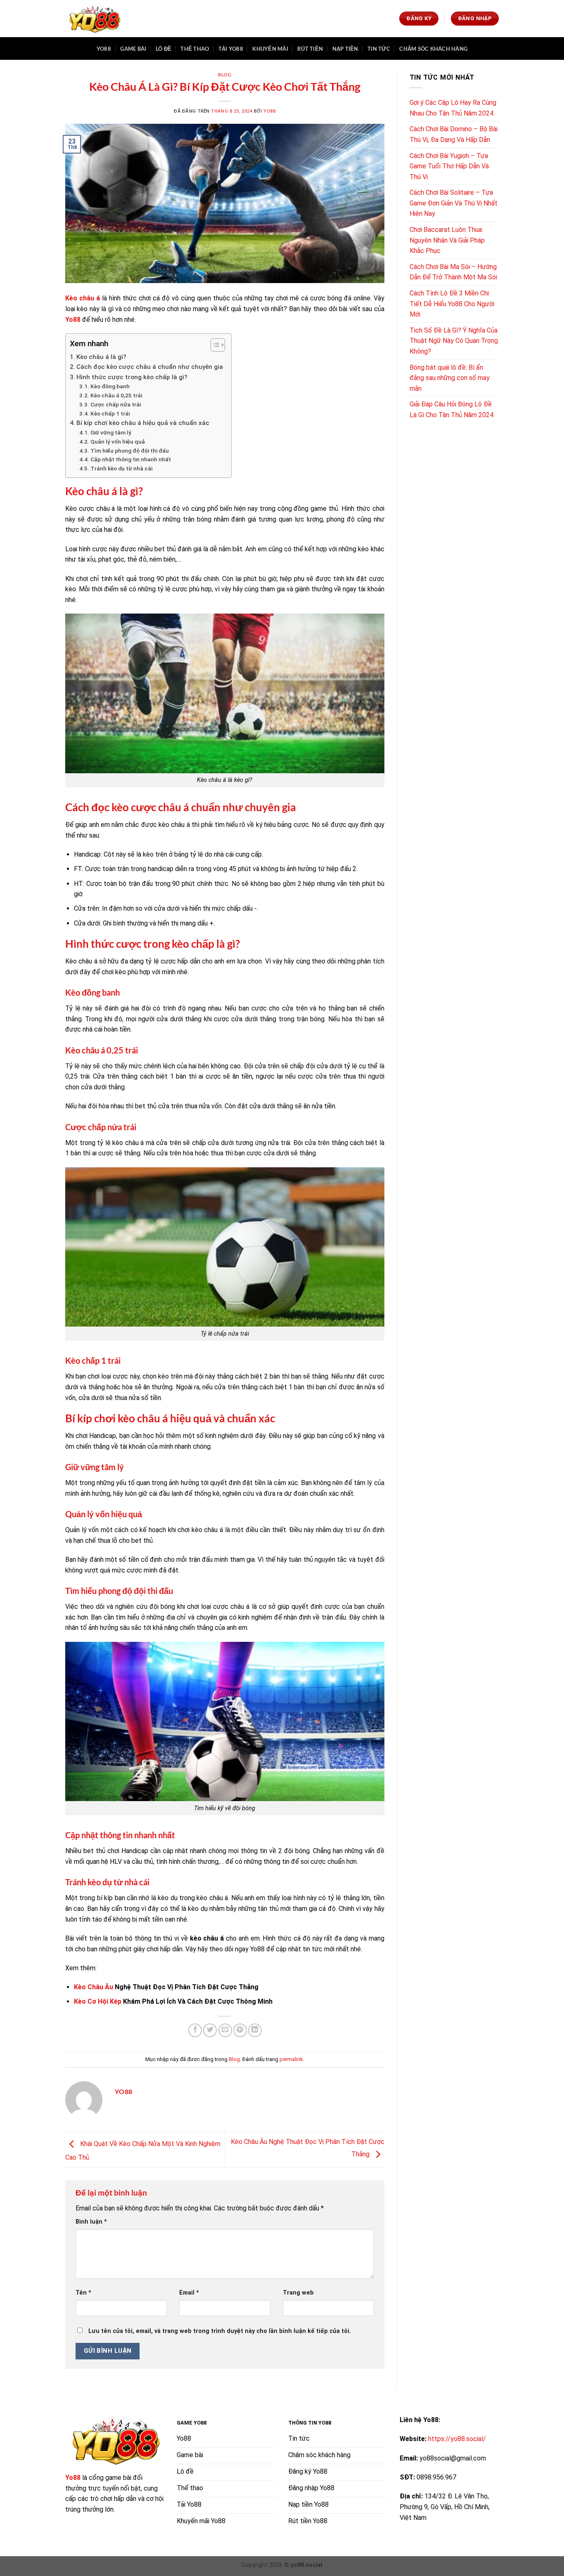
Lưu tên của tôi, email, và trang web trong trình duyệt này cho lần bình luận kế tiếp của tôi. (220, 2331)
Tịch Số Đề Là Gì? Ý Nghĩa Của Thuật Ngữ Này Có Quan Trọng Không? (454, 341)
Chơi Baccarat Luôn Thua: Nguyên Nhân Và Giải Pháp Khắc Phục (447, 240)
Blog (225, 74)
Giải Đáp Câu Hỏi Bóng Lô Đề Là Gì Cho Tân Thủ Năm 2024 (451, 410)
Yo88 (104, 49)
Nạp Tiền (345, 49)
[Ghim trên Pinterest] (240, 2030)
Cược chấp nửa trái (116, 404)
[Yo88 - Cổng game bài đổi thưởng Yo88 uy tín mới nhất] (94, 19)
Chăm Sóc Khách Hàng (433, 49)
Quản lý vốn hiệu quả (118, 442)
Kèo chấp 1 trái (110, 413)
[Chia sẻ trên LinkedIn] (255, 2030)
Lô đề (164, 49)
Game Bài (133, 49)
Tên (83, 2293)
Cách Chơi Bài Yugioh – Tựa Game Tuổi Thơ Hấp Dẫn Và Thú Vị (449, 166)
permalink (291, 2059)
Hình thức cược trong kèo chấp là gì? (132, 377)
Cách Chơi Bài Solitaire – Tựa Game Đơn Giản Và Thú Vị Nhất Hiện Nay (454, 203)
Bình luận (91, 2222)
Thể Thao (195, 49)
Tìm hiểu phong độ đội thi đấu (130, 451)
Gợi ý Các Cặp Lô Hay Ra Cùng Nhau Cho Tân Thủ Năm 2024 (453, 108)
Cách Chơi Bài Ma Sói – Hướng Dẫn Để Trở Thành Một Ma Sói (453, 272)
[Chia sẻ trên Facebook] (195, 2030)
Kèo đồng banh (110, 386)
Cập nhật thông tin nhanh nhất (131, 459)
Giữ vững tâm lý (111, 432)
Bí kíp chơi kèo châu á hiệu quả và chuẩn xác (143, 423)
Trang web (298, 2293)
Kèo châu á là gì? (101, 357)
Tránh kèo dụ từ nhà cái (121, 468)
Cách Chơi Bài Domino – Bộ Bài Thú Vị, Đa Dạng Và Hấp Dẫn (454, 134)
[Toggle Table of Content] (214, 345)
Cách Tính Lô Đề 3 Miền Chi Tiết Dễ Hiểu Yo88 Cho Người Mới (452, 304)
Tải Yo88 (231, 49)
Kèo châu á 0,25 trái (116, 395)
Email (189, 2293)
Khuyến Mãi (270, 49)
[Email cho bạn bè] (225, 2030)
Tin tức (379, 49)
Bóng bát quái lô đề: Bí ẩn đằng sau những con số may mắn (450, 378)
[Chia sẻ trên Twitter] (210, 2030)
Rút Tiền (310, 49)
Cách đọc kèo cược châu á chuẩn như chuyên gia (150, 367)
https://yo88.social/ (457, 2439)
